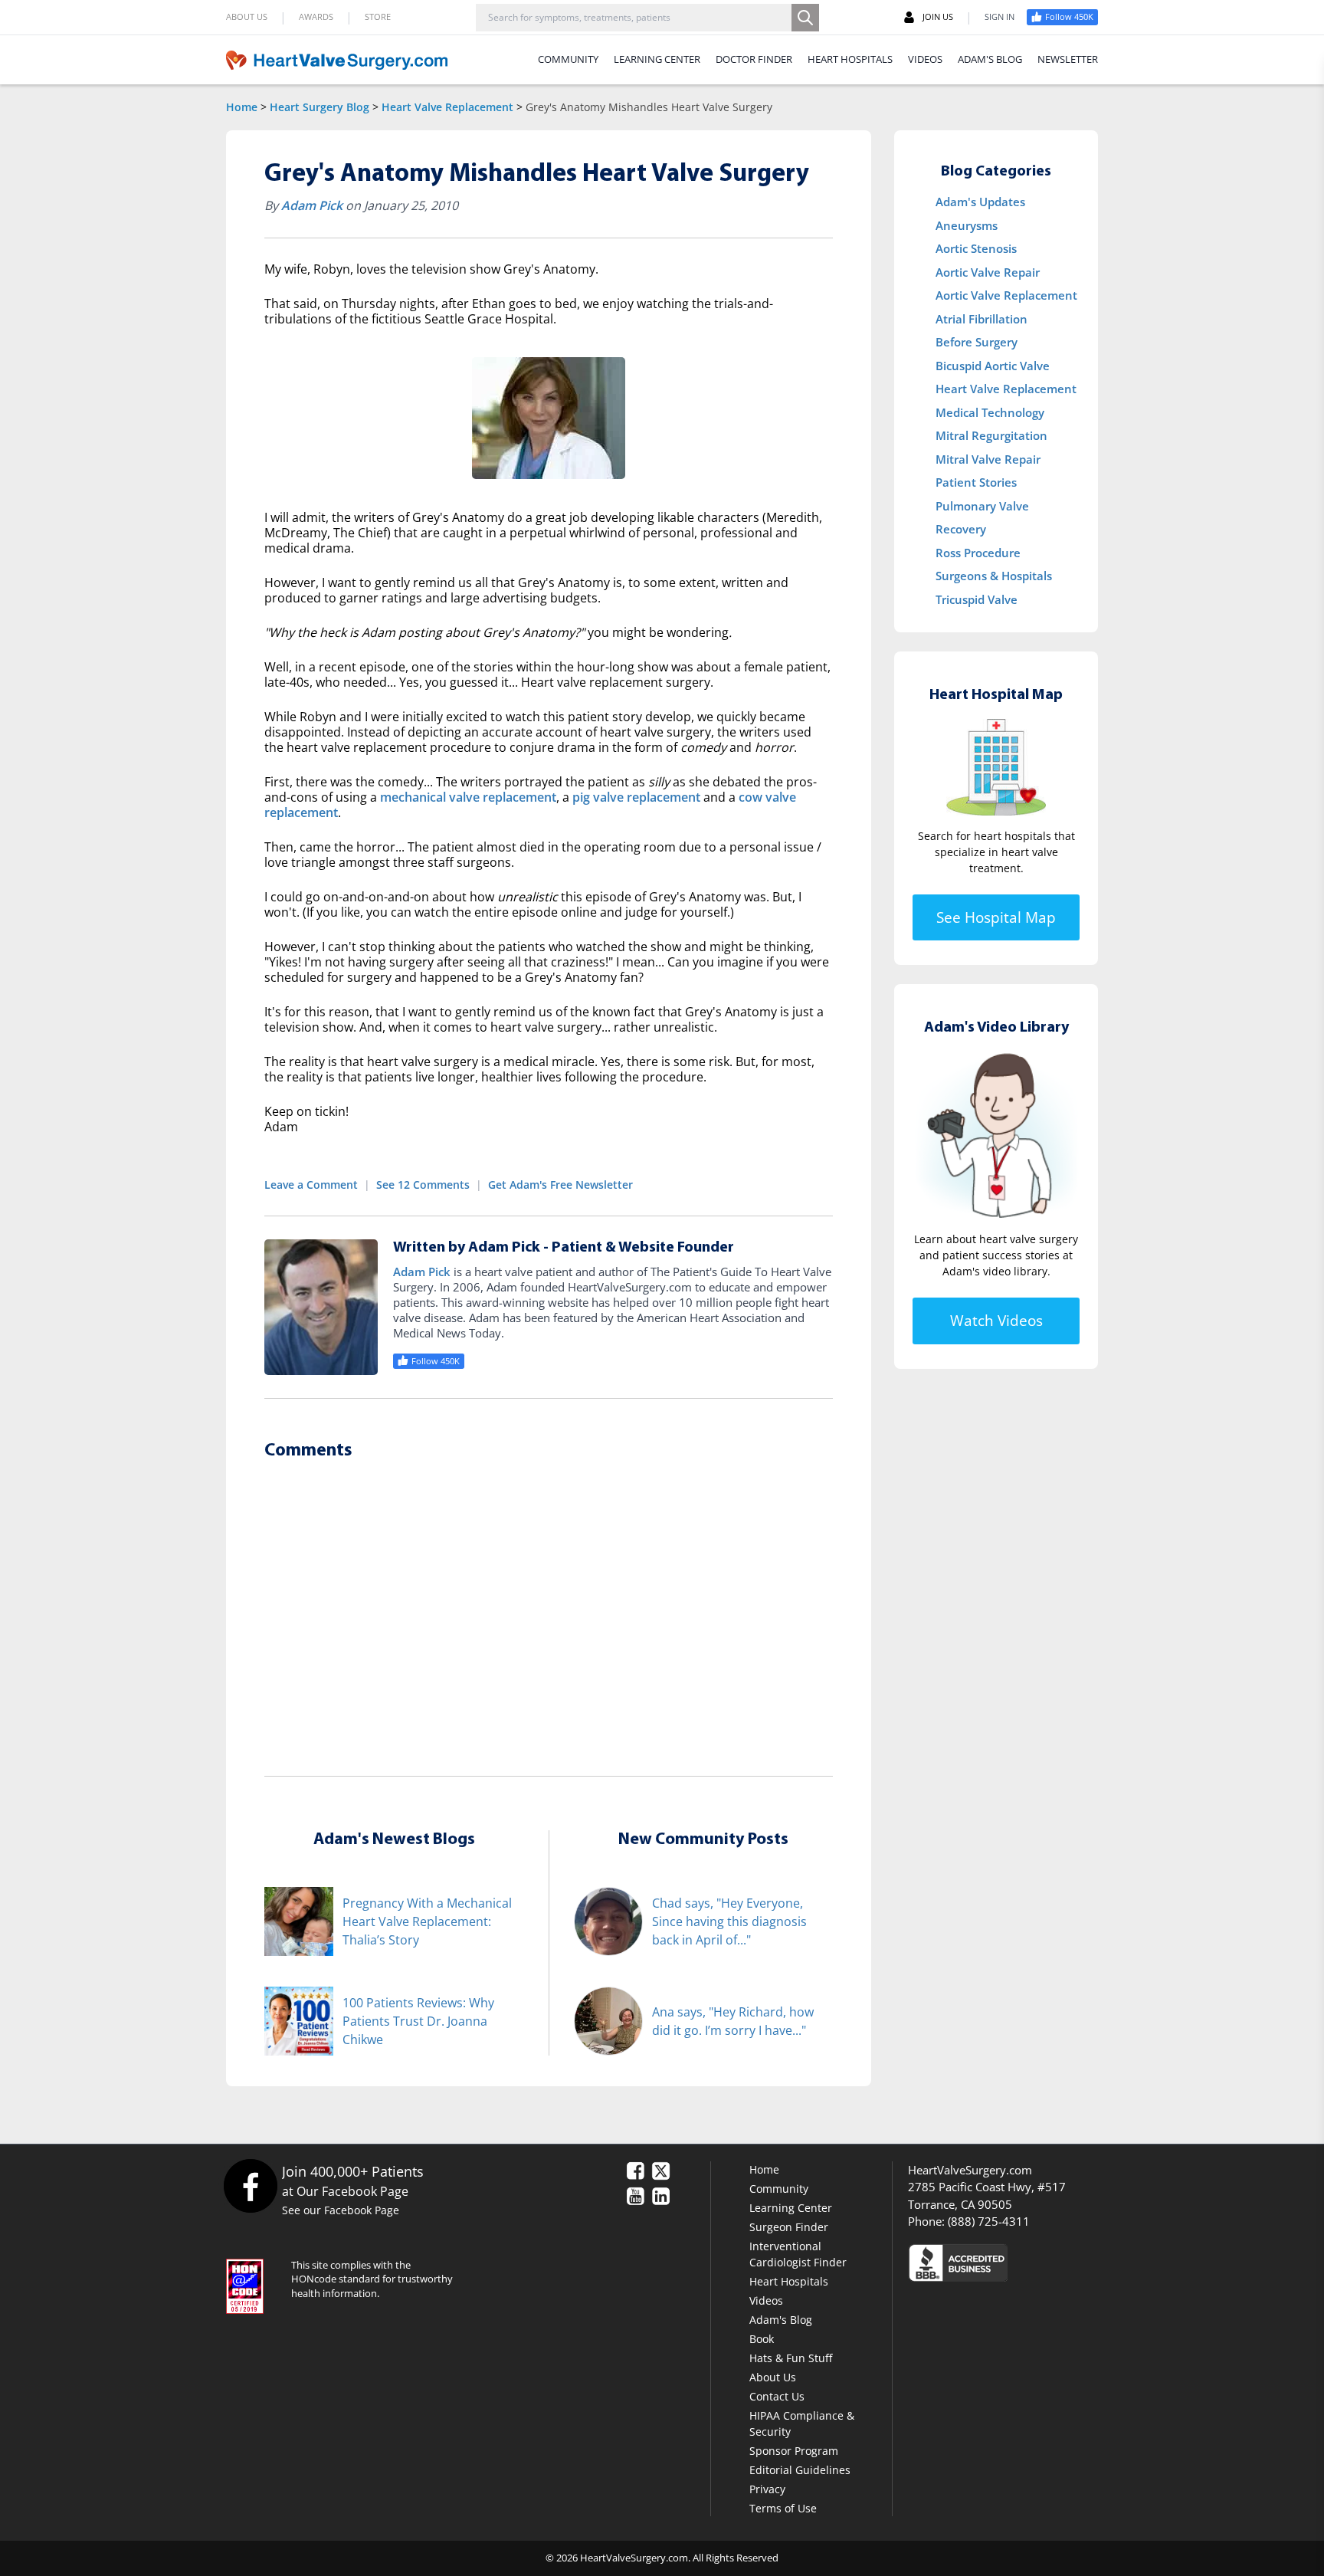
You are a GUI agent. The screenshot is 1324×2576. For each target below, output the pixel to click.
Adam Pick (312, 205)
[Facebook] (250, 2185)
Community (779, 2189)
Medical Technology (990, 412)
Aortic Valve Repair (988, 272)
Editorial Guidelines (800, 2470)
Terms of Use (783, 2508)
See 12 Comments (423, 1185)
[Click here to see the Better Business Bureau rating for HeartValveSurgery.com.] (1041, 2262)
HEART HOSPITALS (850, 59)
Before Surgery (977, 342)
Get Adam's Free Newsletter (560, 1185)
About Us (773, 2377)
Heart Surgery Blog (320, 107)
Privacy (767, 2489)
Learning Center (791, 2208)
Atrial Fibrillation (982, 319)
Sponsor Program (794, 2451)
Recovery (961, 529)
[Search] (805, 18)
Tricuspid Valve (977, 599)
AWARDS (316, 16)
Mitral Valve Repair (988, 459)
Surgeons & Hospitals (994, 576)
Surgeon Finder (789, 2227)
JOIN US (938, 16)
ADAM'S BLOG (990, 59)
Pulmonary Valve (982, 506)
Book (762, 2339)
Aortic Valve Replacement (1006, 295)
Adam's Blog (781, 2320)
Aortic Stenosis (976, 248)
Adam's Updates (980, 202)
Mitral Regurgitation (991, 435)
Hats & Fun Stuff (791, 2358)
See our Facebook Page (341, 2210)
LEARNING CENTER (657, 59)
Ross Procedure (978, 553)
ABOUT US (247, 16)
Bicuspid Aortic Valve (993, 366)
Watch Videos (996, 1321)
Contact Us (777, 2396)
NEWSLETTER (1068, 59)
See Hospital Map (996, 917)
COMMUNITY (568, 59)
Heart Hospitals (789, 2281)
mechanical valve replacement (468, 797)
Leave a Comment (311, 1185)
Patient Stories (976, 482)
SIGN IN (1000, 16)
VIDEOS (925, 59)
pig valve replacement (636, 797)
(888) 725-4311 (989, 2221)
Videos (766, 2300)
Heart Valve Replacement (447, 107)
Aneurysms (967, 225)
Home (242, 107)
